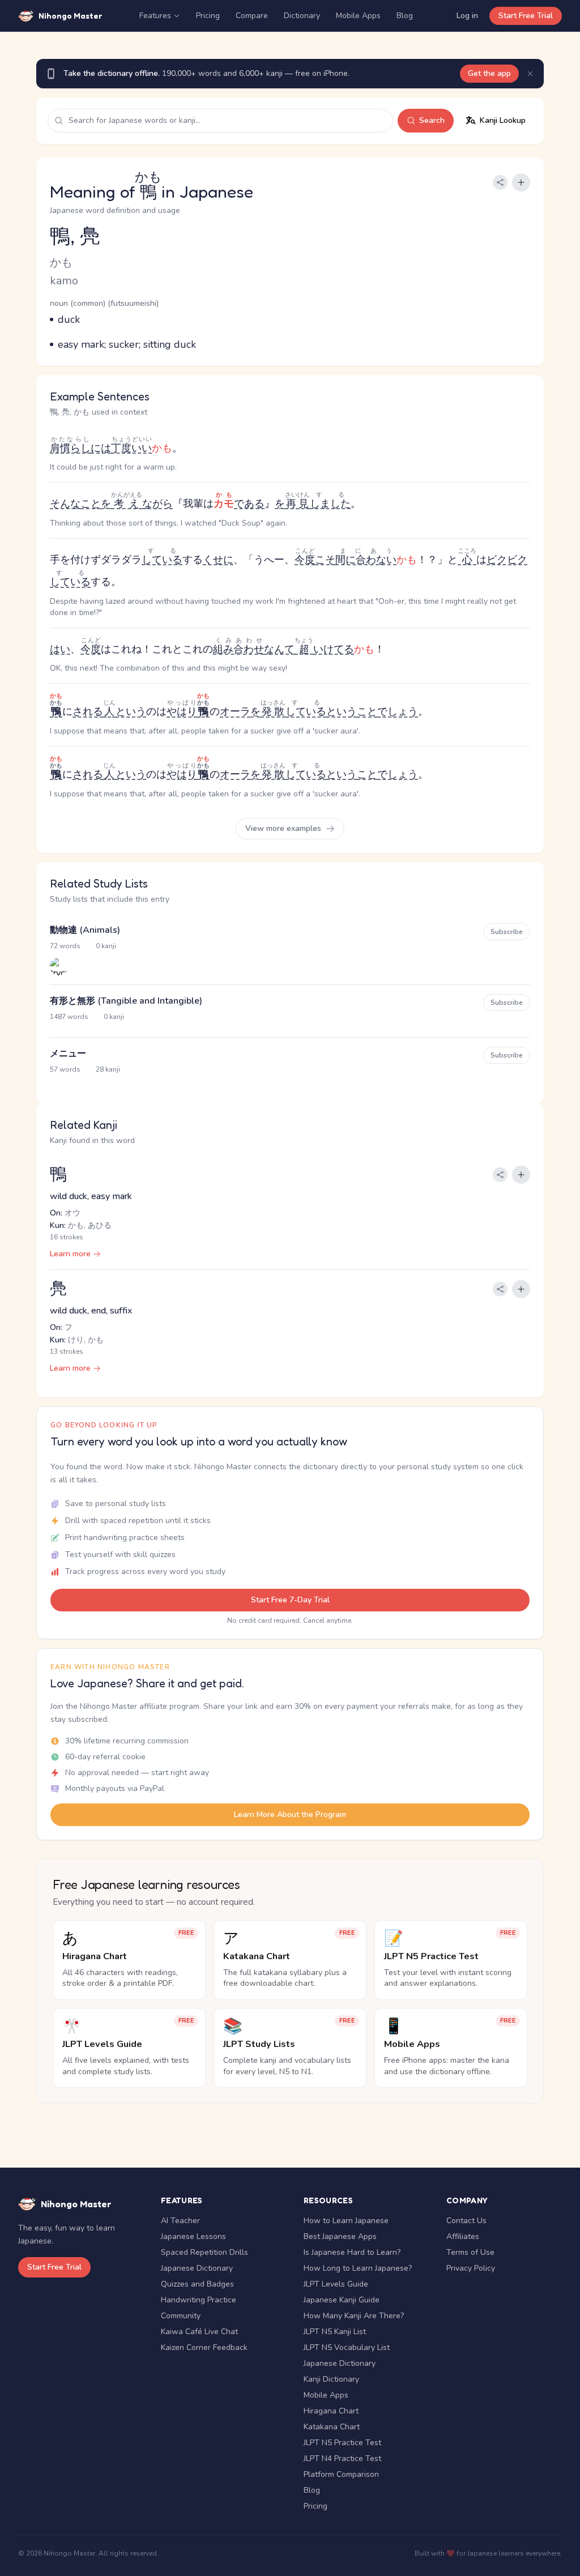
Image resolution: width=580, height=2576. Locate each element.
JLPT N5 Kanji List (335, 2332)
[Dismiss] (530, 74)
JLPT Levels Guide (336, 2284)
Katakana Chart (332, 2427)
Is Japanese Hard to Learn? (352, 2252)
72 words (65, 946)
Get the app (489, 73)
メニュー (68, 1054)
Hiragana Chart (331, 2411)
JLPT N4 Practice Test (342, 2458)
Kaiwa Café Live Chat (199, 2332)
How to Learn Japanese (346, 2221)
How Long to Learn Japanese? (358, 2268)
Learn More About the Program (290, 1814)
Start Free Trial (526, 16)
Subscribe (507, 932)
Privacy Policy (471, 2268)
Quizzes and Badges (197, 2284)
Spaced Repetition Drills (204, 2252)
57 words (65, 1069)
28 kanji (108, 1069)
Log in (467, 16)
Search (432, 120)
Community (181, 2316)
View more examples (284, 828)
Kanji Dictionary (331, 2379)
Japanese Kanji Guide (342, 2300)
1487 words (69, 1017)
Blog (405, 16)
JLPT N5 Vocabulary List (347, 2347)
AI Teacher (180, 2221)
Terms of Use (470, 2252)
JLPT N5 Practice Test (342, 2443)
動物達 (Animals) (85, 930)
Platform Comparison (341, 2474)
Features (155, 16)
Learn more (70, 1254)
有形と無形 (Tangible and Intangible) (126, 1001)
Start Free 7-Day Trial (290, 1600)
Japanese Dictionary (197, 2268)
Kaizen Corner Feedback (204, 2347)
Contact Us (466, 2221)
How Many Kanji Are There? (354, 2316)
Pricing (208, 16)
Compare (252, 16)
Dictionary (302, 16)
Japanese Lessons (193, 2236)
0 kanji (106, 946)
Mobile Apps (358, 16)
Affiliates (463, 2236)
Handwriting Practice (199, 2300)
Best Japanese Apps (340, 2236)
